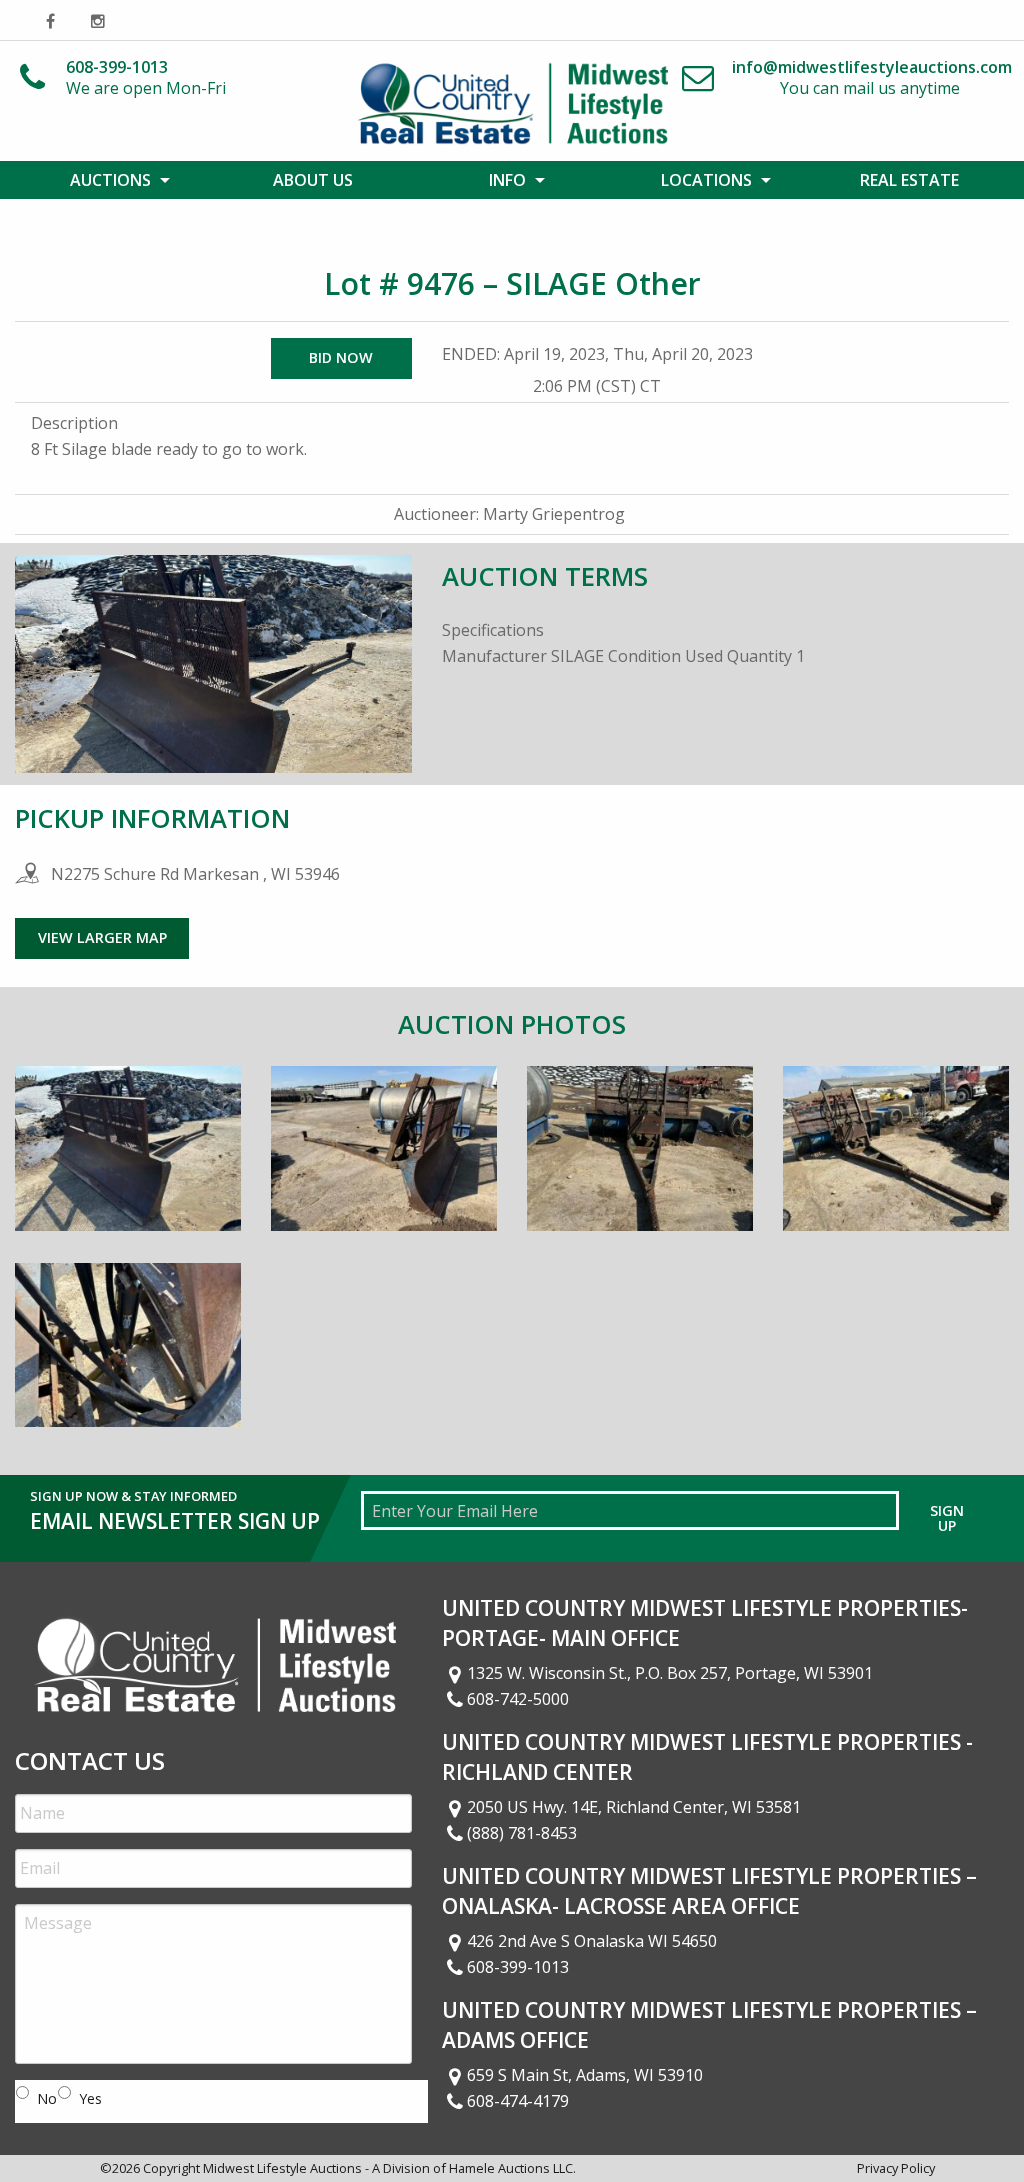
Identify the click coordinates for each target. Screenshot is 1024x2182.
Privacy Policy (896, 2168)
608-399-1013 (518, 1967)
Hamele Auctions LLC (511, 2168)
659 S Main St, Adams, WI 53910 (585, 2075)
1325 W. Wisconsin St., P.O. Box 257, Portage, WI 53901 (670, 1673)
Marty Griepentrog (554, 514)
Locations (706, 180)
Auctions (110, 180)
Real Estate (909, 180)
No (47, 2098)
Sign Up (947, 1517)
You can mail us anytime (872, 77)
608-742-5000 (518, 1699)
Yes (90, 2098)
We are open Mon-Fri (146, 77)
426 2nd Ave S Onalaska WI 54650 (592, 1941)
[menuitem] (114, 180)
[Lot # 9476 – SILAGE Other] (128, 1163)
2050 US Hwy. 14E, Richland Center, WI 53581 (634, 1807)
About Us (313, 180)
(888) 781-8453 (522, 1833)
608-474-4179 (518, 2101)
